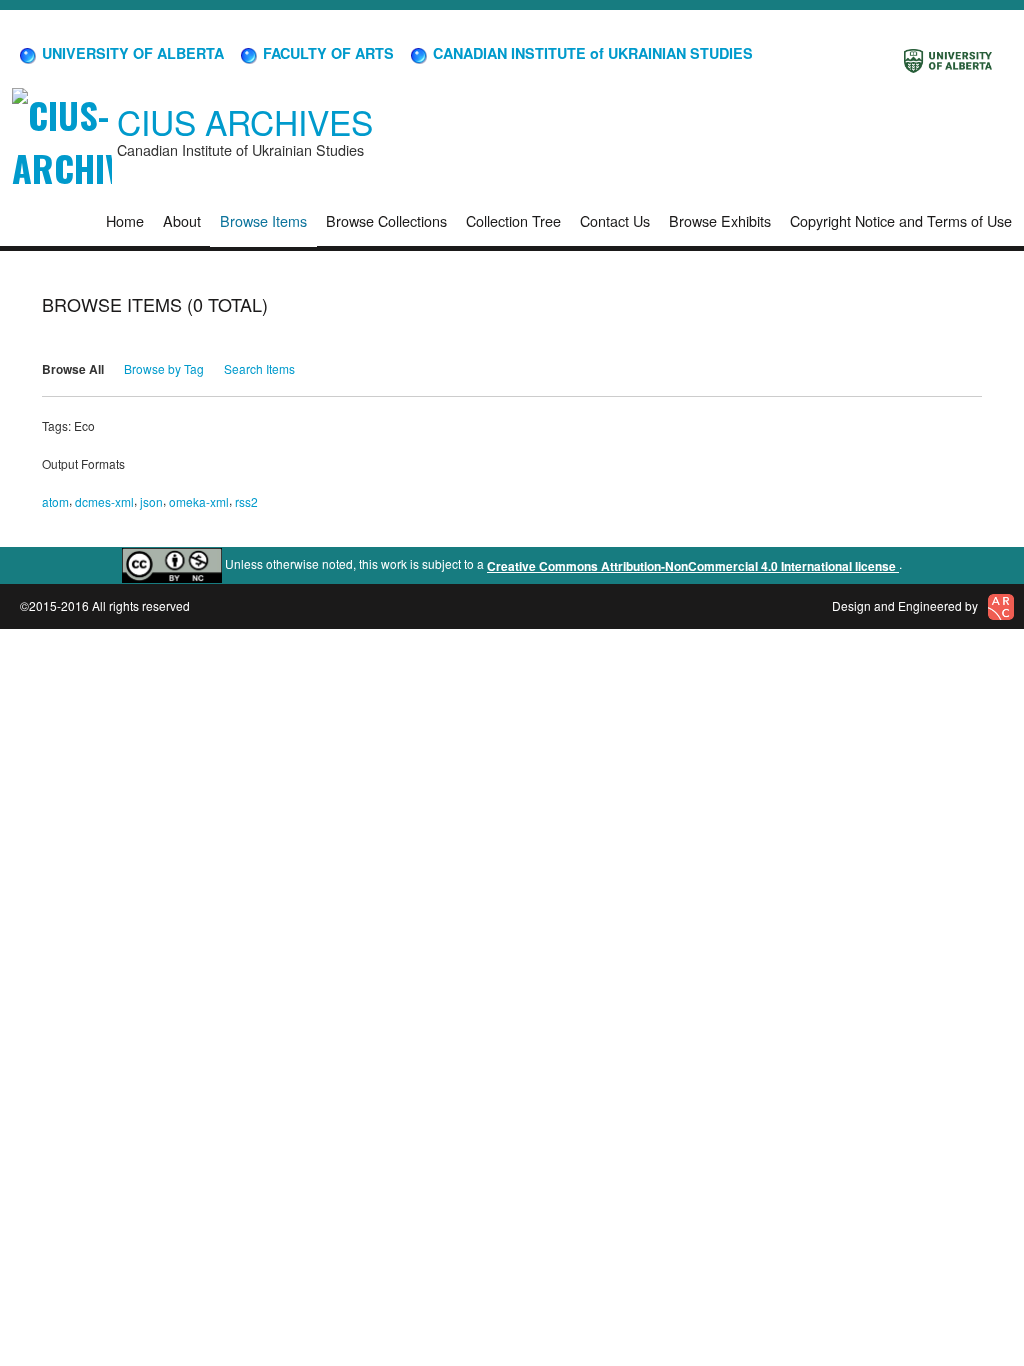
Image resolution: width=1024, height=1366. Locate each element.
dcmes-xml (104, 501)
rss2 (246, 501)
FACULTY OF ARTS (326, 53)
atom (55, 501)
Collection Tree (513, 220)
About (182, 220)
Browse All (73, 369)
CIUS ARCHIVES (245, 121)
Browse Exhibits (720, 220)
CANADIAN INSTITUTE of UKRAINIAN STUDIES (591, 53)
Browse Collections (386, 220)
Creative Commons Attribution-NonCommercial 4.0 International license (693, 566)
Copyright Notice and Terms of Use (901, 220)
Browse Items (263, 220)
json (151, 501)
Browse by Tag (164, 368)
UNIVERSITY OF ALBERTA (131, 53)
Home (125, 220)
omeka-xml (199, 501)
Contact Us (615, 220)
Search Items (259, 368)
